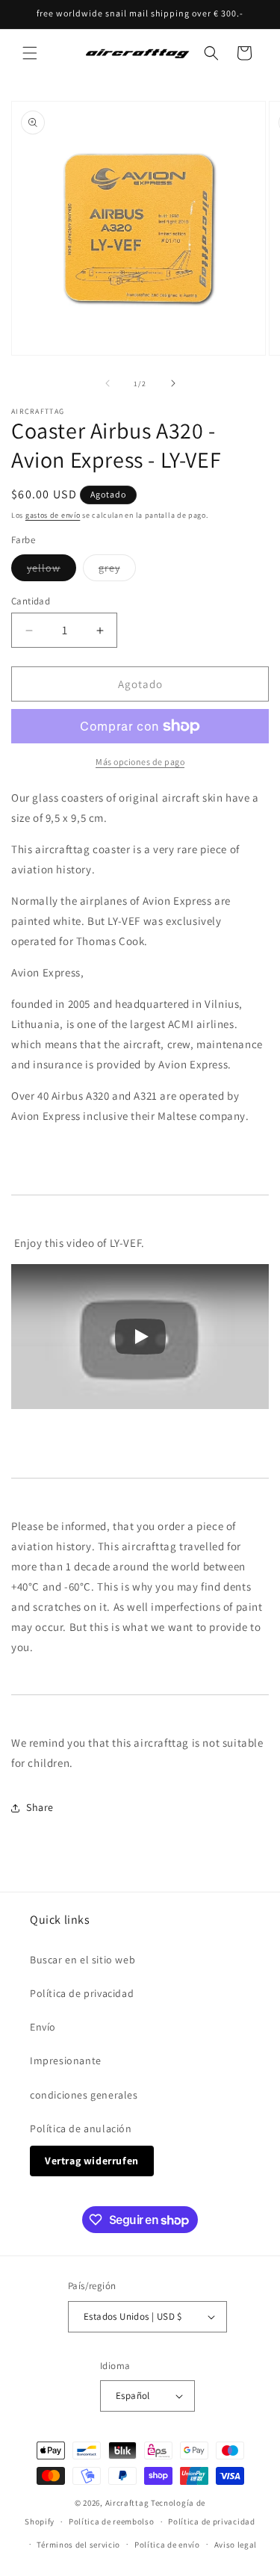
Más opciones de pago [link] (140, 762)
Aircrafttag (127, 2503)
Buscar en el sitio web (83, 1960)
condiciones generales (84, 2095)
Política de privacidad (82, 1993)
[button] (30, 53)
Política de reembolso (112, 2521)
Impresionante (66, 2061)
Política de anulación (81, 2128)
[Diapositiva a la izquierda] (108, 383)
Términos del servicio (78, 2545)
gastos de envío (53, 515)
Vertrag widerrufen (92, 2161)
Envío (43, 2027)
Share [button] (40, 1807)
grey (117, 571)
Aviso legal (236, 2545)
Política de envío (167, 2545)
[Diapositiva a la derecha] (173, 383)
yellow (52, 571)
